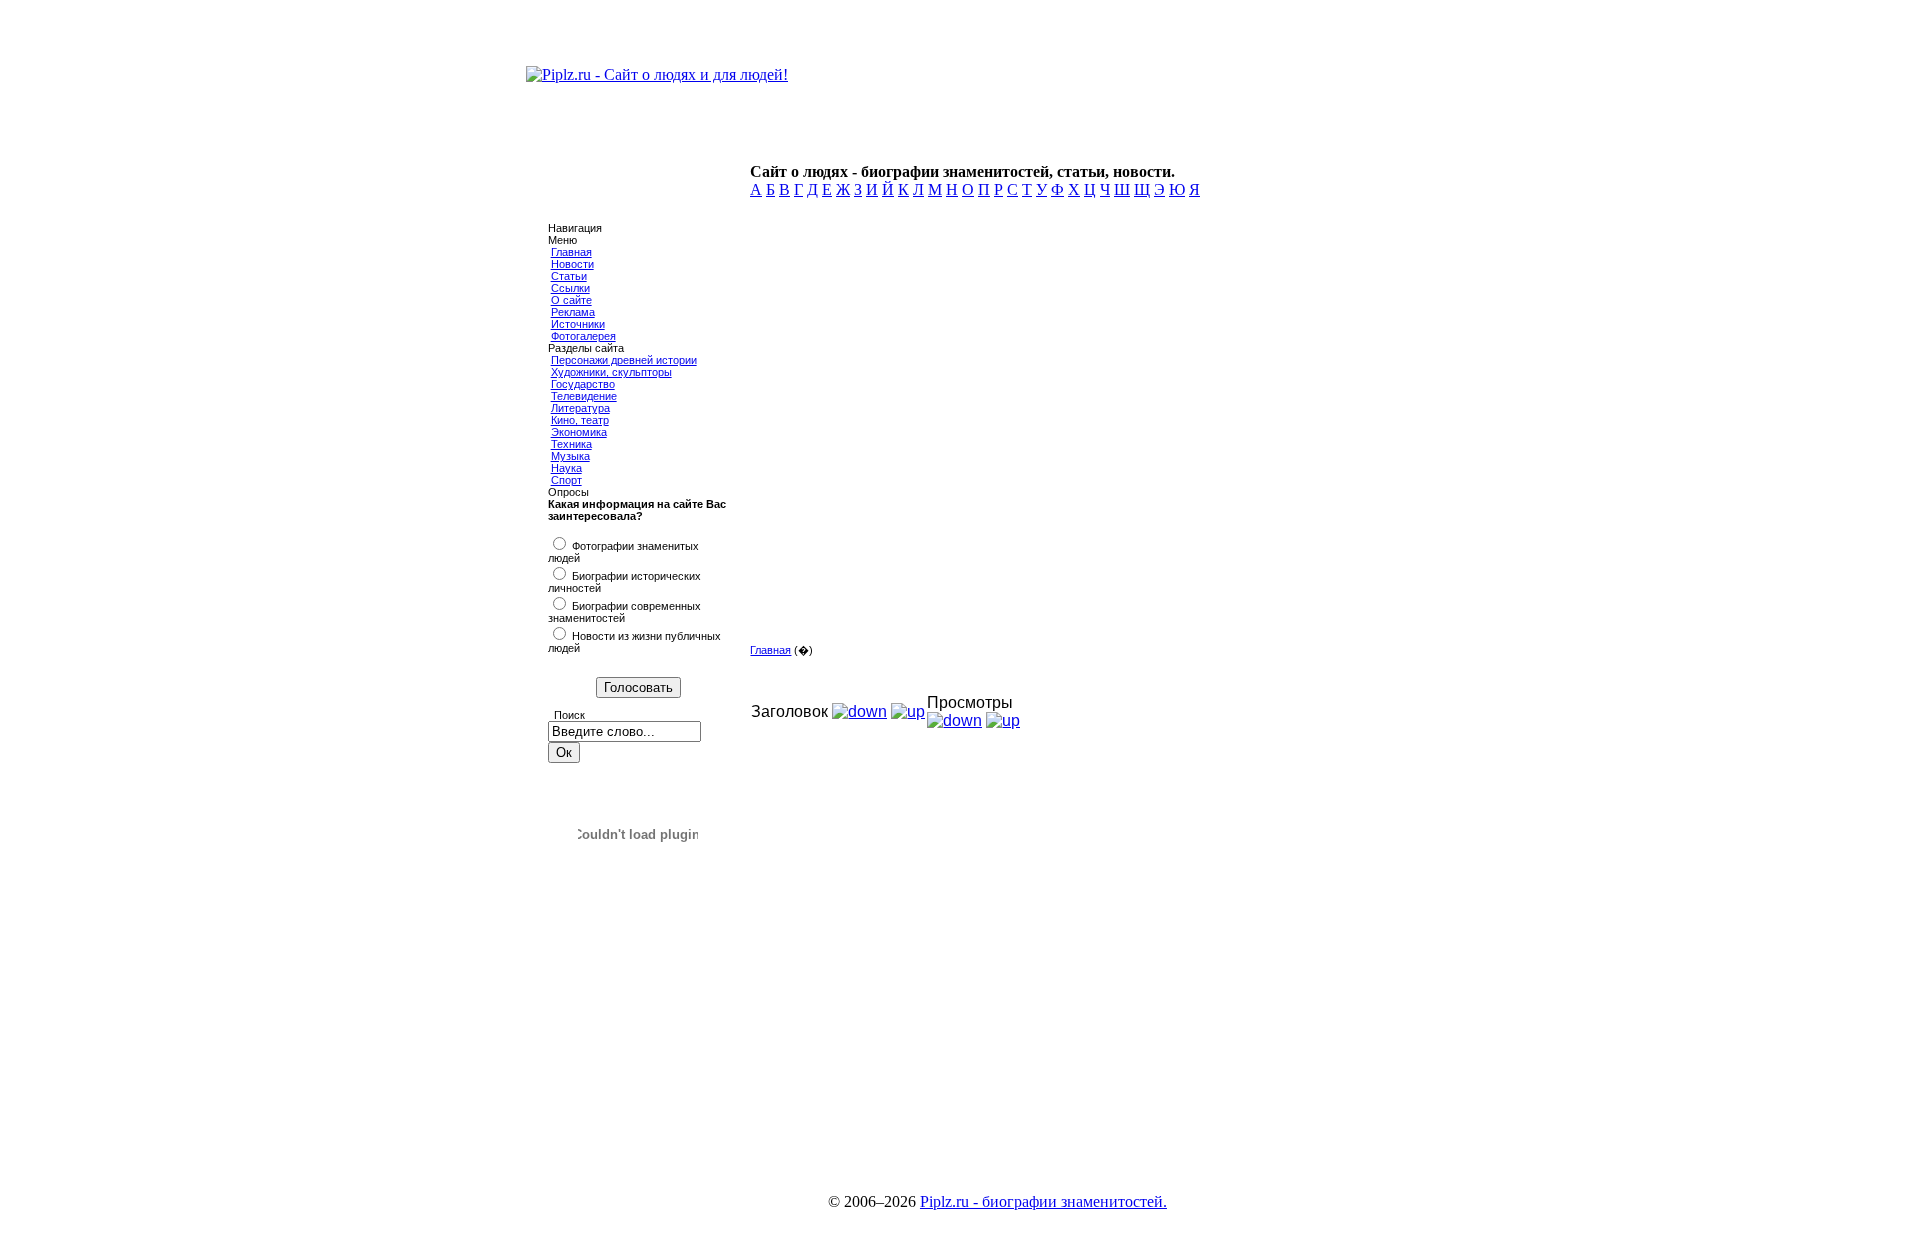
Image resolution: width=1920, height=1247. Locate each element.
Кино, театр (580, 420)
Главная (571, 252)
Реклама (573, 312)
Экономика (579, 432)
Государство (583, 384)
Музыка (570, 456)
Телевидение (584, 396)
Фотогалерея (583, 336)
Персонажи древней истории (624, 360)
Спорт (566, 480)
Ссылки (570, 288)
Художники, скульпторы (611, 372)
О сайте (571, 300)
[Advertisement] (1056, 490)
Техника (571, 444)
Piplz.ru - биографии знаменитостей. (1043, 1201)
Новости (572, 264)
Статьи (569, 276)
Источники (578, 324)
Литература (580, 408)
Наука (566, 468)
